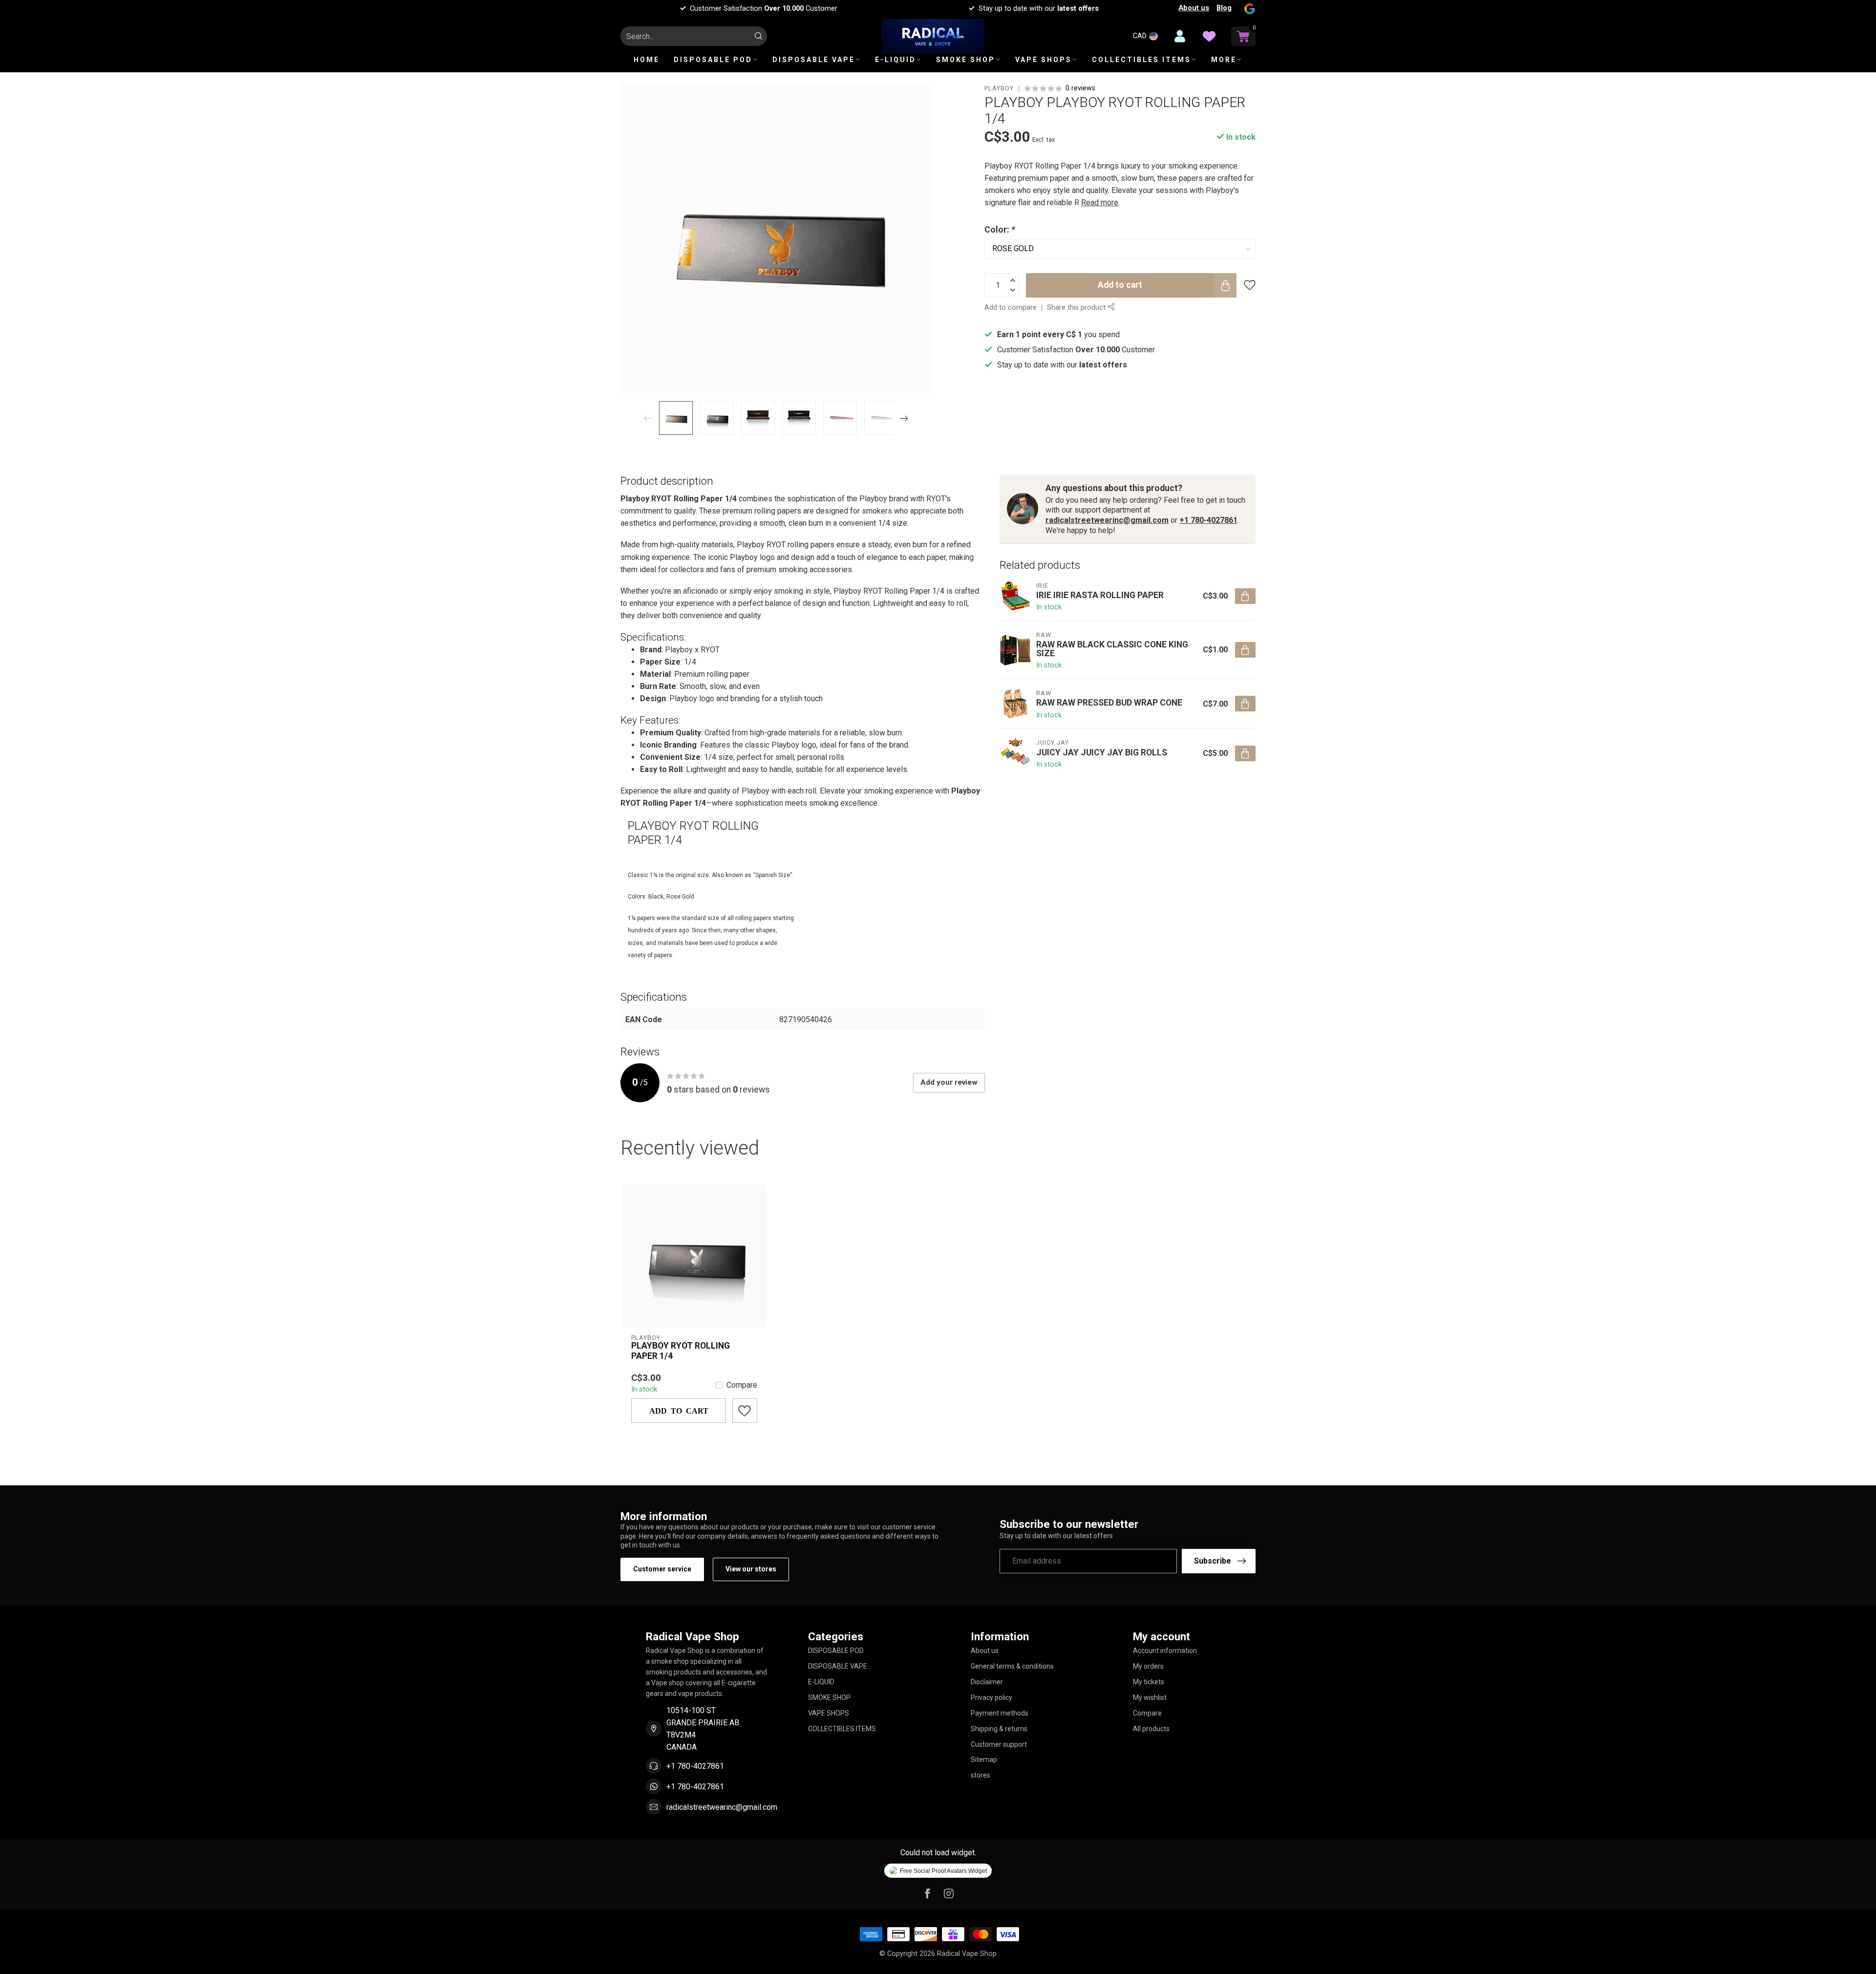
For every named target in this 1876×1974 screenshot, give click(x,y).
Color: (1000, 230)
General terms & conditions (1012, 1666)
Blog (1224, 8)
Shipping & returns (999, 1729)
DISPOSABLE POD (713, 60)
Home (647, 60)
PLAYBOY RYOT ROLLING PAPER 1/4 (681, 1351)
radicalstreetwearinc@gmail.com (1107, 520)
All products (1151, 1729)
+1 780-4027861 (1208, 520)
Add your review (949, 1082)
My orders (1148, 1666)
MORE (1224, 60)
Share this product (1077, 308)
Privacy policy (991, 1697)
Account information (1165, 1651)
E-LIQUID (895, 60)
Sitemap (984, 1759)
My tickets (1149, 1682)
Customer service (662, 1569)
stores (981, 1775)
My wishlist (1150, 1697)
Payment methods (1000, 1713)
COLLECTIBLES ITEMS (1141, 60)
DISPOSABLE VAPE (814, 60)
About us (1194, 8)
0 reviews (1080, 88)
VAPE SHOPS (1044, 60)
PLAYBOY (999, 89)
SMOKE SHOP (966, 60)
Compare (742, 1385)
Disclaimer (987, 1682)
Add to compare (1011, 308)
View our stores (751, 1569)
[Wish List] (1209, 36)
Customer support (999, 1744)
